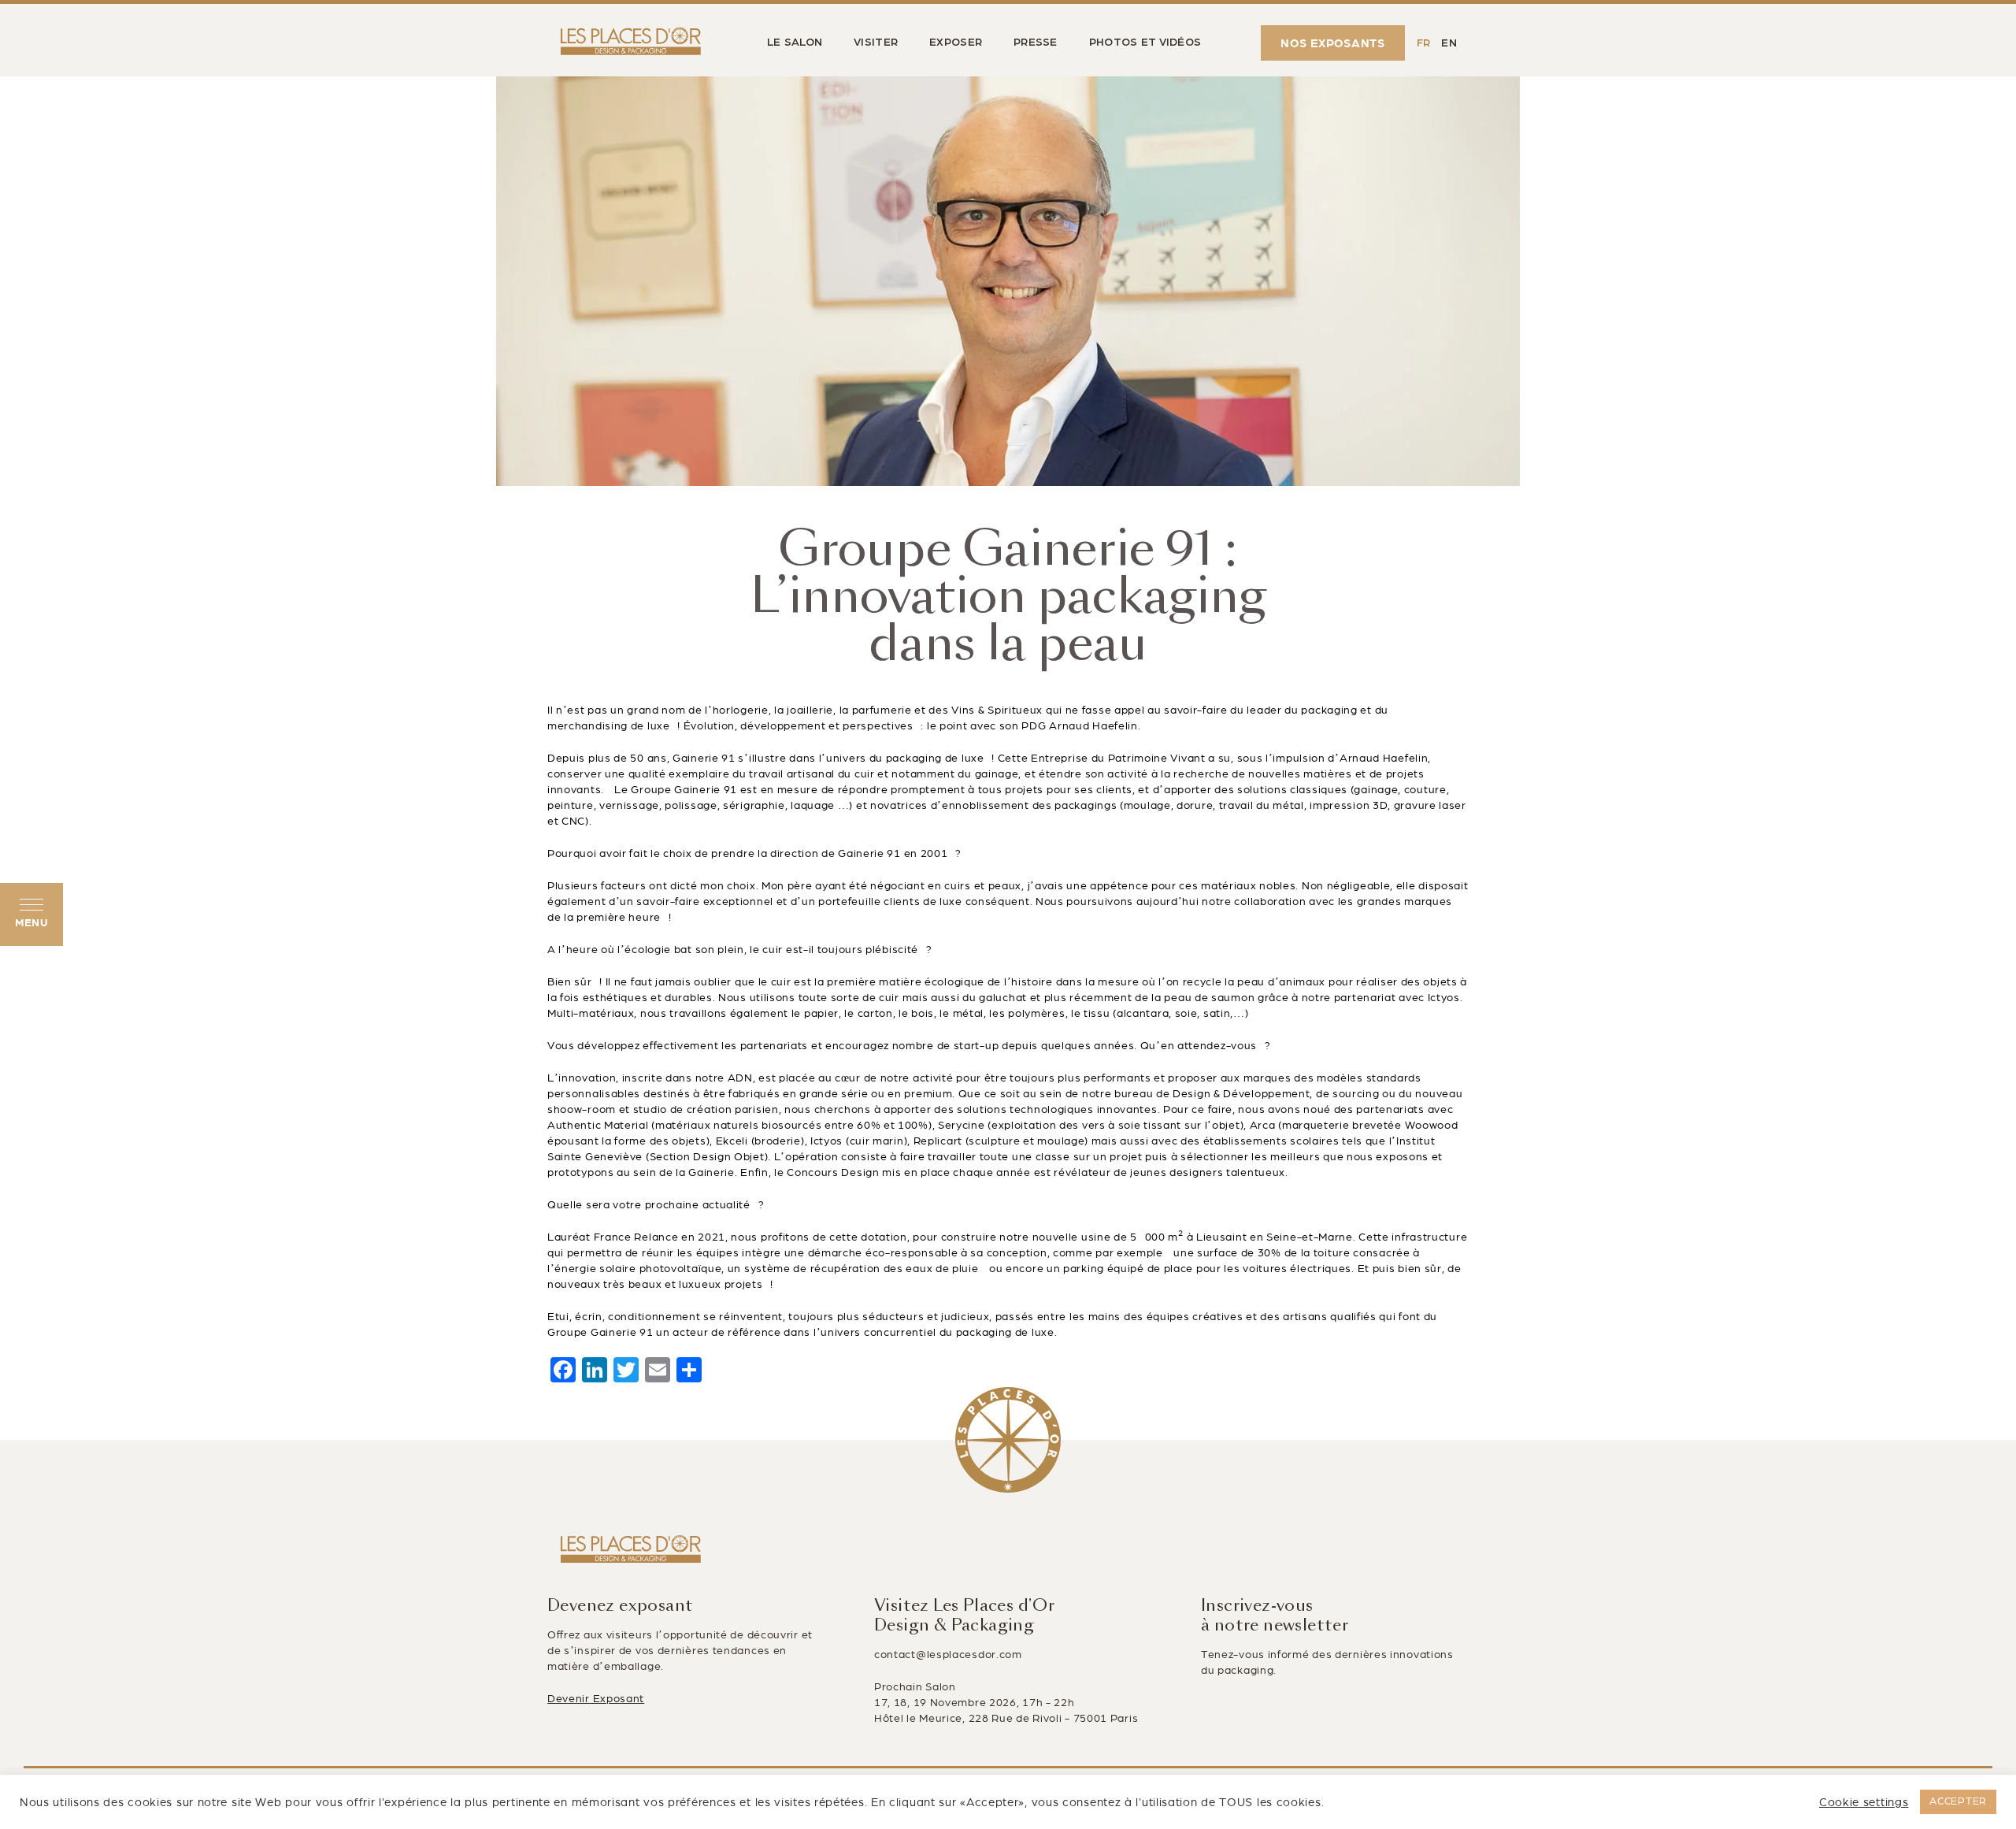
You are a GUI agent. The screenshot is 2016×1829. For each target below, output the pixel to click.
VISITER (876, 43)
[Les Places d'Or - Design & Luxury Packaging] (627, 43)
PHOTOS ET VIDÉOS (1145, 43)
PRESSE (1036, 43)
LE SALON (795, 43)
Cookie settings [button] (1864, 1802)
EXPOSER (956, 43)
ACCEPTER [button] (1958, 1801)
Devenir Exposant (596, 1699)
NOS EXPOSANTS (1333, 43)
